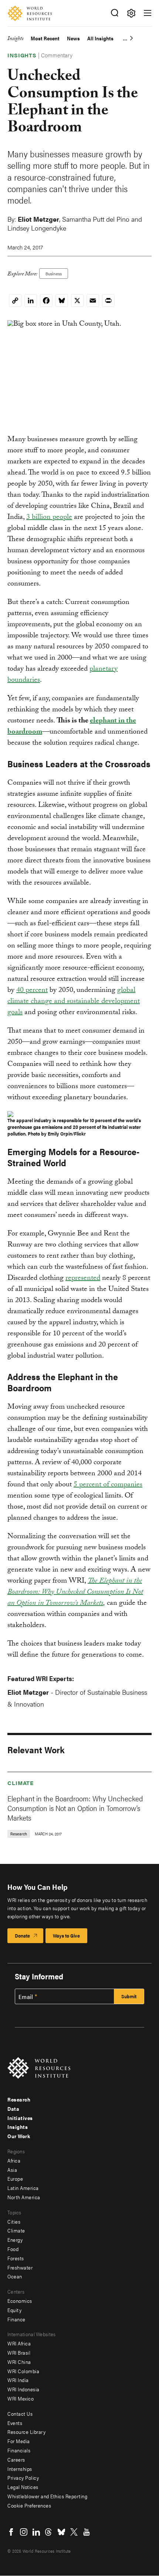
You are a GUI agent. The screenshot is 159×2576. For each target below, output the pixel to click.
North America (24, 2197)
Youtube (87, 2532)
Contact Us (20, 2414)
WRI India (18, 2380)
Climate (21, 1783)
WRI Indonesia (23, 2389)
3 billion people (49, 518)
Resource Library (26, 2432)
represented (83, 1279)
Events (15, 2423)
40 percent (32, 991)
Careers (16, 2459)
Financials (19, 2450)
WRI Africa (19, 2343)
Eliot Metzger (38, 219)
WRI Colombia (23, 2371)
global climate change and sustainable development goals (74, 1002)
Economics (20, 2301)
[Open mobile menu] (148, 13)
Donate (22, 1936)
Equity (14, 2310)
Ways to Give (66, 1936)
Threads (49, 2532)
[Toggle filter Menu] (131, 13)
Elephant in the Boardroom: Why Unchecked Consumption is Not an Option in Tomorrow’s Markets (75, 1808)
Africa (14, 2160)
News (73, 38)
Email (26, 1997)
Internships (20, 2469)
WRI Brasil (19, 2352)
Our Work (19, 2136)
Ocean (15, 2276)
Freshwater (20, 2267)
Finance (16, 2319)
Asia (12, 2170)
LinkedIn (36, 2532)
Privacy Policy (23, 2478)
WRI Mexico (21, 2398)
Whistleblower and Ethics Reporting (47, 2496)
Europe (15, 2178)
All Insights (100, 38)
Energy (15, 2240)
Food (13, 2249)
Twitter (74, 2532)
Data (13, 2109)
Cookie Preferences (29, 2505)
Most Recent (45, 38)
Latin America (23, 2188)
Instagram (24, 2532)
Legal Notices (23, 2487)
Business (54, 274)
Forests (16, 2258)
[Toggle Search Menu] (114, 13)
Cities (14, 2221)
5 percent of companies (108, 1485)
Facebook (11, 2532)
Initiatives (20, 2118)
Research (19, 2099)
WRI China (19, 2362)
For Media (19, 2441)
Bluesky (61, 2532)
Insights (15, 39)
